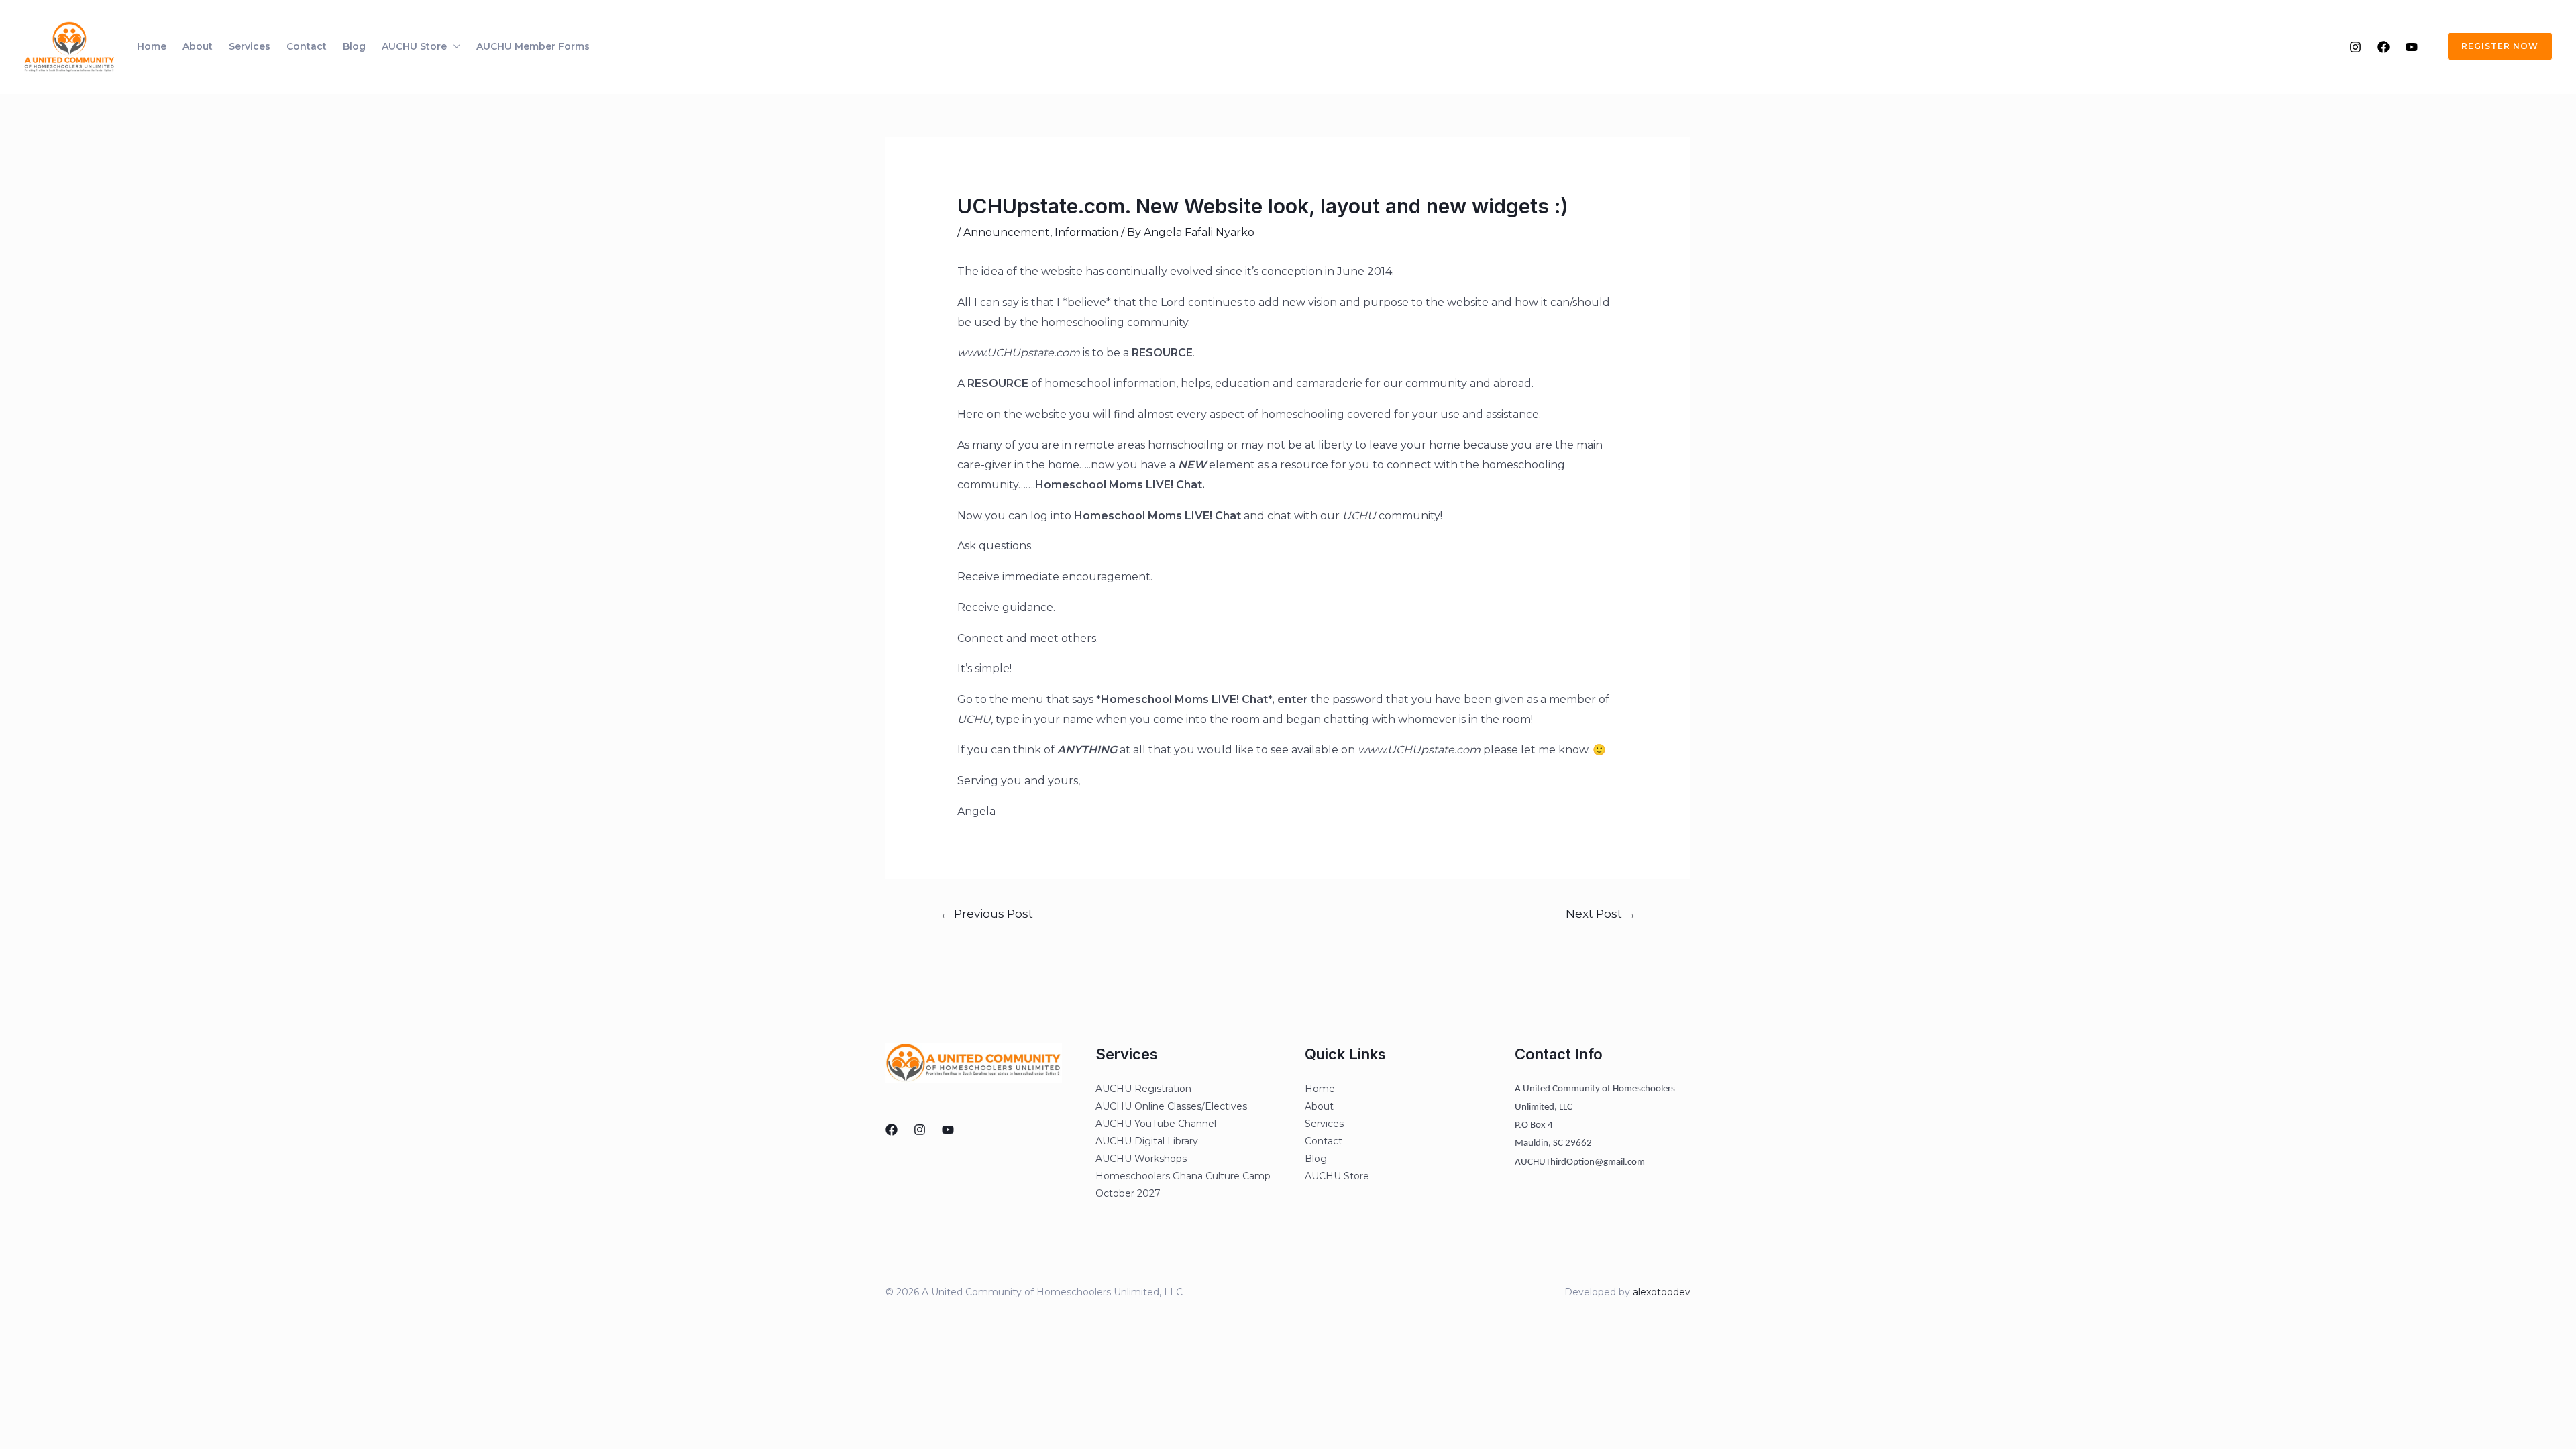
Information (1086, 232)
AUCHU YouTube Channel (1156, 1124)
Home (152, 46)
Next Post (1601, 913)
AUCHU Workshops (1141, 1159)
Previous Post (986, 913)
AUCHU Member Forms (533, 46)
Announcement (1007, 232)
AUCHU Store (414, 46)
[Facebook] (2383, 47)
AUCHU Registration (1143, 1089)
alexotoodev (1662, 1292)
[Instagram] (2355, 47)
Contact (307, 46)
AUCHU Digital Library (1147, 1141)
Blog (354, 46)
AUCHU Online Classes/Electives (1171, 1106)
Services (250, 46)
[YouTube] (2412, 47)
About (198, 46)
